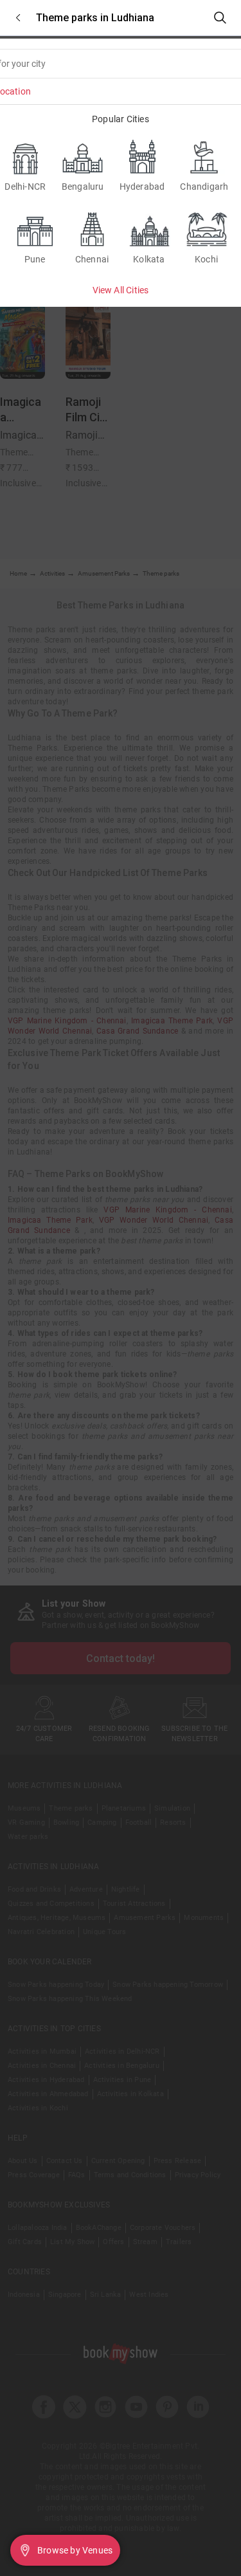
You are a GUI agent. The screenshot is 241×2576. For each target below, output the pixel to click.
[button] (18, 18)
